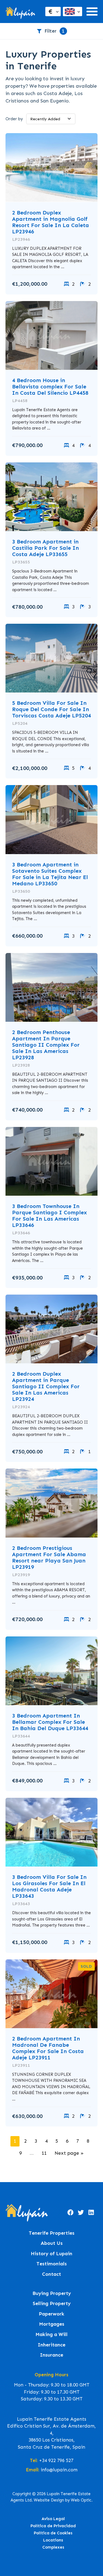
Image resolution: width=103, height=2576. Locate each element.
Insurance (51, 2355)
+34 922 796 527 (56, 2460)
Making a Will (51, 2335)
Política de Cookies (53, 2533)
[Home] (20, 12)
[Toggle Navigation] (92, 12)
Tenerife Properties (52, 2233)
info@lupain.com (59, 2470)
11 (44, 2153)
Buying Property (52, 2293)
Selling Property (52, 2304)
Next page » (69, 2153)
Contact (51, 2274)
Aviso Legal (53, 2519)
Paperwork (51, 2314)
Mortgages (52, 2324)
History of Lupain (51, 2254)
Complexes (53, 2547)
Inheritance (51, 2345)
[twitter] (81, 2213)
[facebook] (70, 2213)
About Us (52, 2243)
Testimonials (52, 2264)
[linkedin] (91, 2213)
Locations (53, 2540)
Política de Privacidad (53, 2526)
